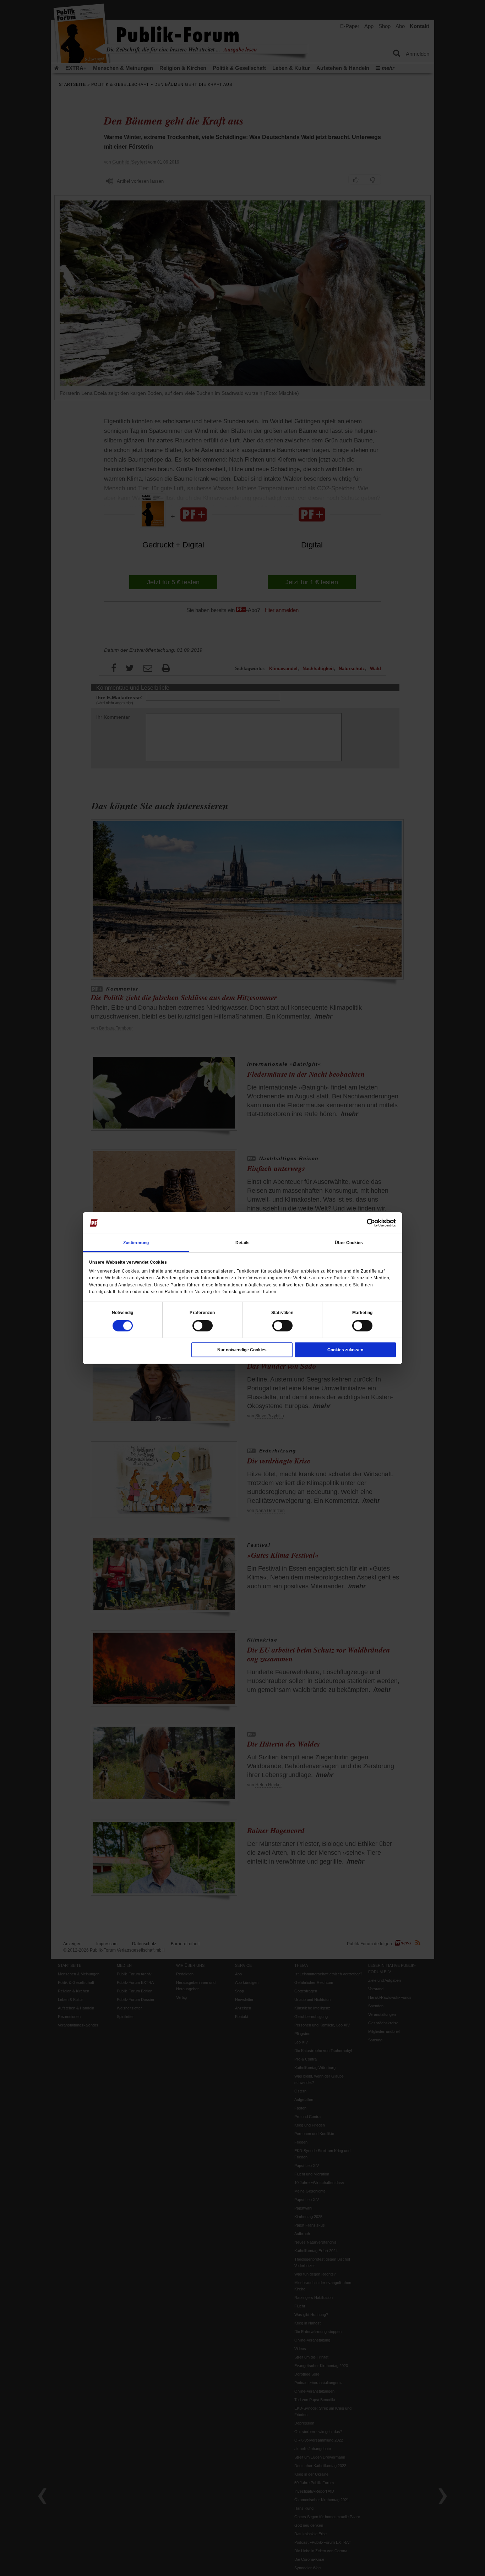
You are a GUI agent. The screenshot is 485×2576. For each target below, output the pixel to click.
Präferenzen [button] (202, 1313)
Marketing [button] (363, 1313)
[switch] (203, 1326)
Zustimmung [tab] (136, 1243)
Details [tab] (243, 1243)
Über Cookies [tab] (349, 1243)
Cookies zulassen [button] (345, 1350)
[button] (123, 1313)
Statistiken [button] (282, 1313)
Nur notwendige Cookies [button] (242, 1350)
